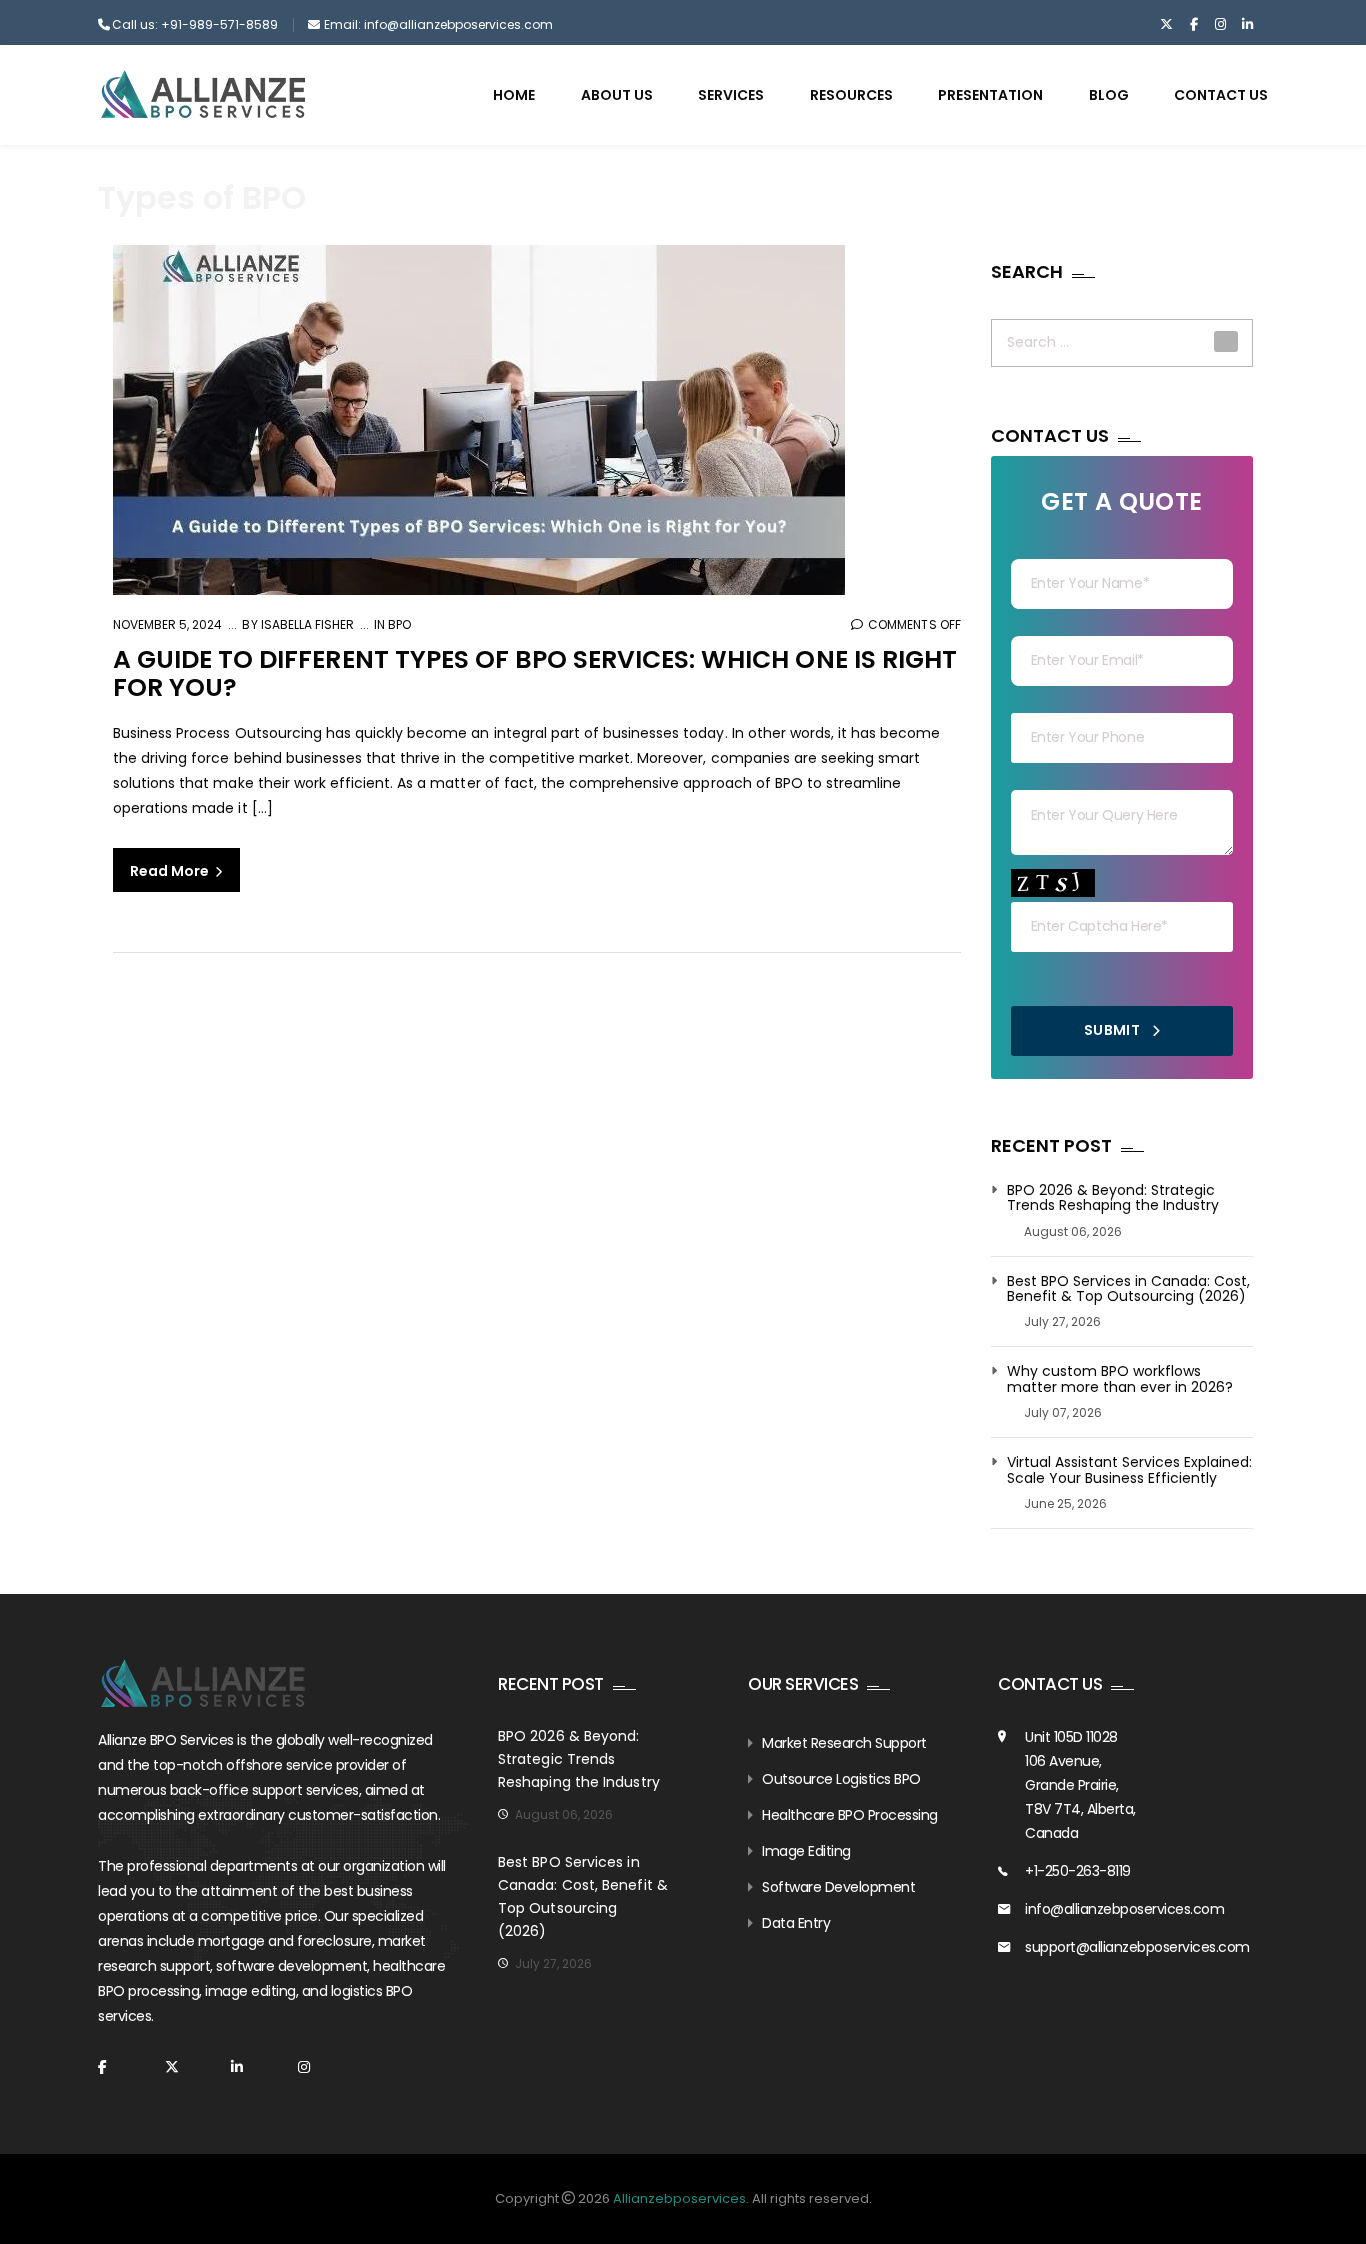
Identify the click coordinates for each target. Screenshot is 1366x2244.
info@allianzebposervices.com (1124, 1909)
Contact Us (1221, 95)
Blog (1109, 95)
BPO (399, 624)
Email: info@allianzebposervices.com (438, 24)
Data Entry (796, 1923)
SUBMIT (1114, 1030)
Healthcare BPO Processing (850, 1815)
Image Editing (806, 1851)
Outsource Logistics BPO (841, 1779)
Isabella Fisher (306, 624)
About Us (617, 95)
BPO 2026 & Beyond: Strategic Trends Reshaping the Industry (1113, 1198)
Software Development (838, 1887)
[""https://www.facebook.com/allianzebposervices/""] (1193, 25)
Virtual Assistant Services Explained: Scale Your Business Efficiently (1129, 1470)
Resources (851, 95)
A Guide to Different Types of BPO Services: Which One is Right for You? (535, 673)
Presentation (990, 95)
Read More (171, 871)
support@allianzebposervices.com (1137, 1947)
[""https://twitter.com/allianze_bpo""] (1166, 25)
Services (731, 95)
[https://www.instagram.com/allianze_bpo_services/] (1220, 25)
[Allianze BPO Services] (203, 94)
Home (514, 95)
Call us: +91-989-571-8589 (195, 24)
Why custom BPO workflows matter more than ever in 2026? (1120, 1379)
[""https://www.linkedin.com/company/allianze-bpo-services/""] (1247, 25)
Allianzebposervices (679, 2198)
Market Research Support (844, 1743)
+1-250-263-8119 (1078, 1871)
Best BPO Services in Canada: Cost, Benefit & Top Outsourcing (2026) (1128, 1289)
